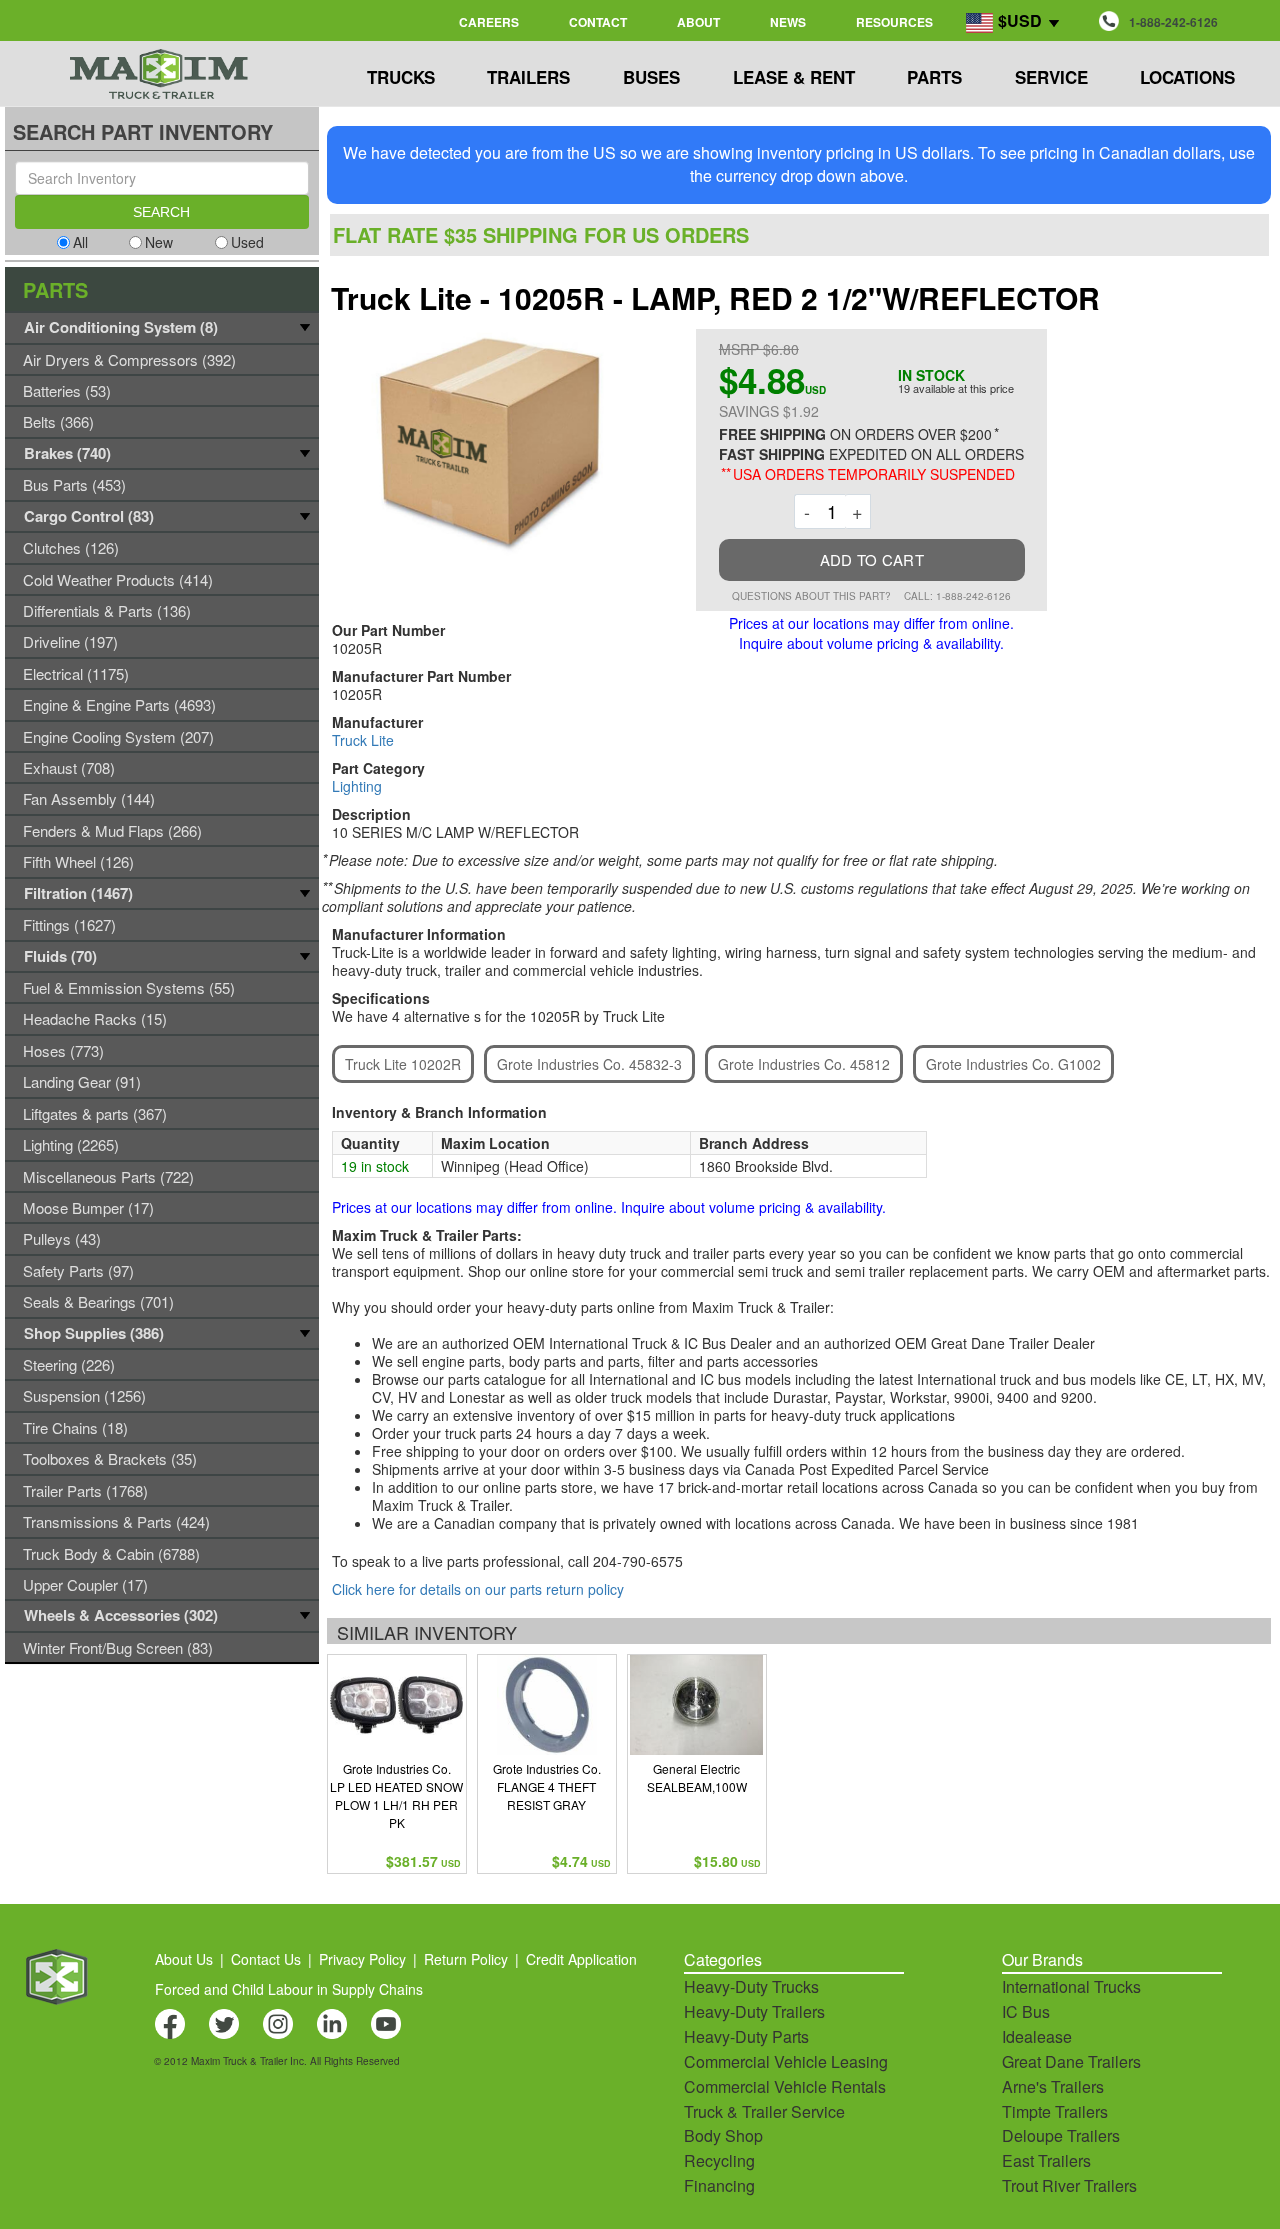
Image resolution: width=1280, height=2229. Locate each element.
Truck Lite (363, 740)
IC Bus (1026, 2011)
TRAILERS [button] (528, 77)
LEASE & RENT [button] (794, 77)
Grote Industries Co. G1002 (1013, 1064)
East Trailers (1046, 2160)
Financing (719, 2185)
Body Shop (723, 2135)
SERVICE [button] (1051, 77)
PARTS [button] (934, 77)
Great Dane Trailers (1071, 2061)
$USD (1020, 20)
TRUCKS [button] (401, 77)
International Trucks (1071, 1986)
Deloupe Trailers (1061, 2135)
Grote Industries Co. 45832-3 (589, 1064)
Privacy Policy (362, 1959)
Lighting (357, 786)
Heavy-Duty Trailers (754, 2011)
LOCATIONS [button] (1187, 77)
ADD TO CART (872, 559)
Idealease (1037, 2036)
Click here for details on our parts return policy (478, 1589)
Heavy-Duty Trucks (751, 1986)
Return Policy (466, 1959)
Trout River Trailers (1069, 2185)
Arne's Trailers (1053, 2086)
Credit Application (581, 1959)
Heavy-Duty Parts (746, 2036)
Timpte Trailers (1055, 2111)
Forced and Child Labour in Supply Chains (289, 1989)
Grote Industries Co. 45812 (804, 1064)
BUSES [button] (651, 77)
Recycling (719, 2160)
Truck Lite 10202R (403, 1064)
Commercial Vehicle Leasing (786, 2061)
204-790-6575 (638, 1561)
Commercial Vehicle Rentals (785, 2086)
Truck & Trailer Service (764, 2111)
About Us (184, 1959)
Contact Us (266, 1959)
